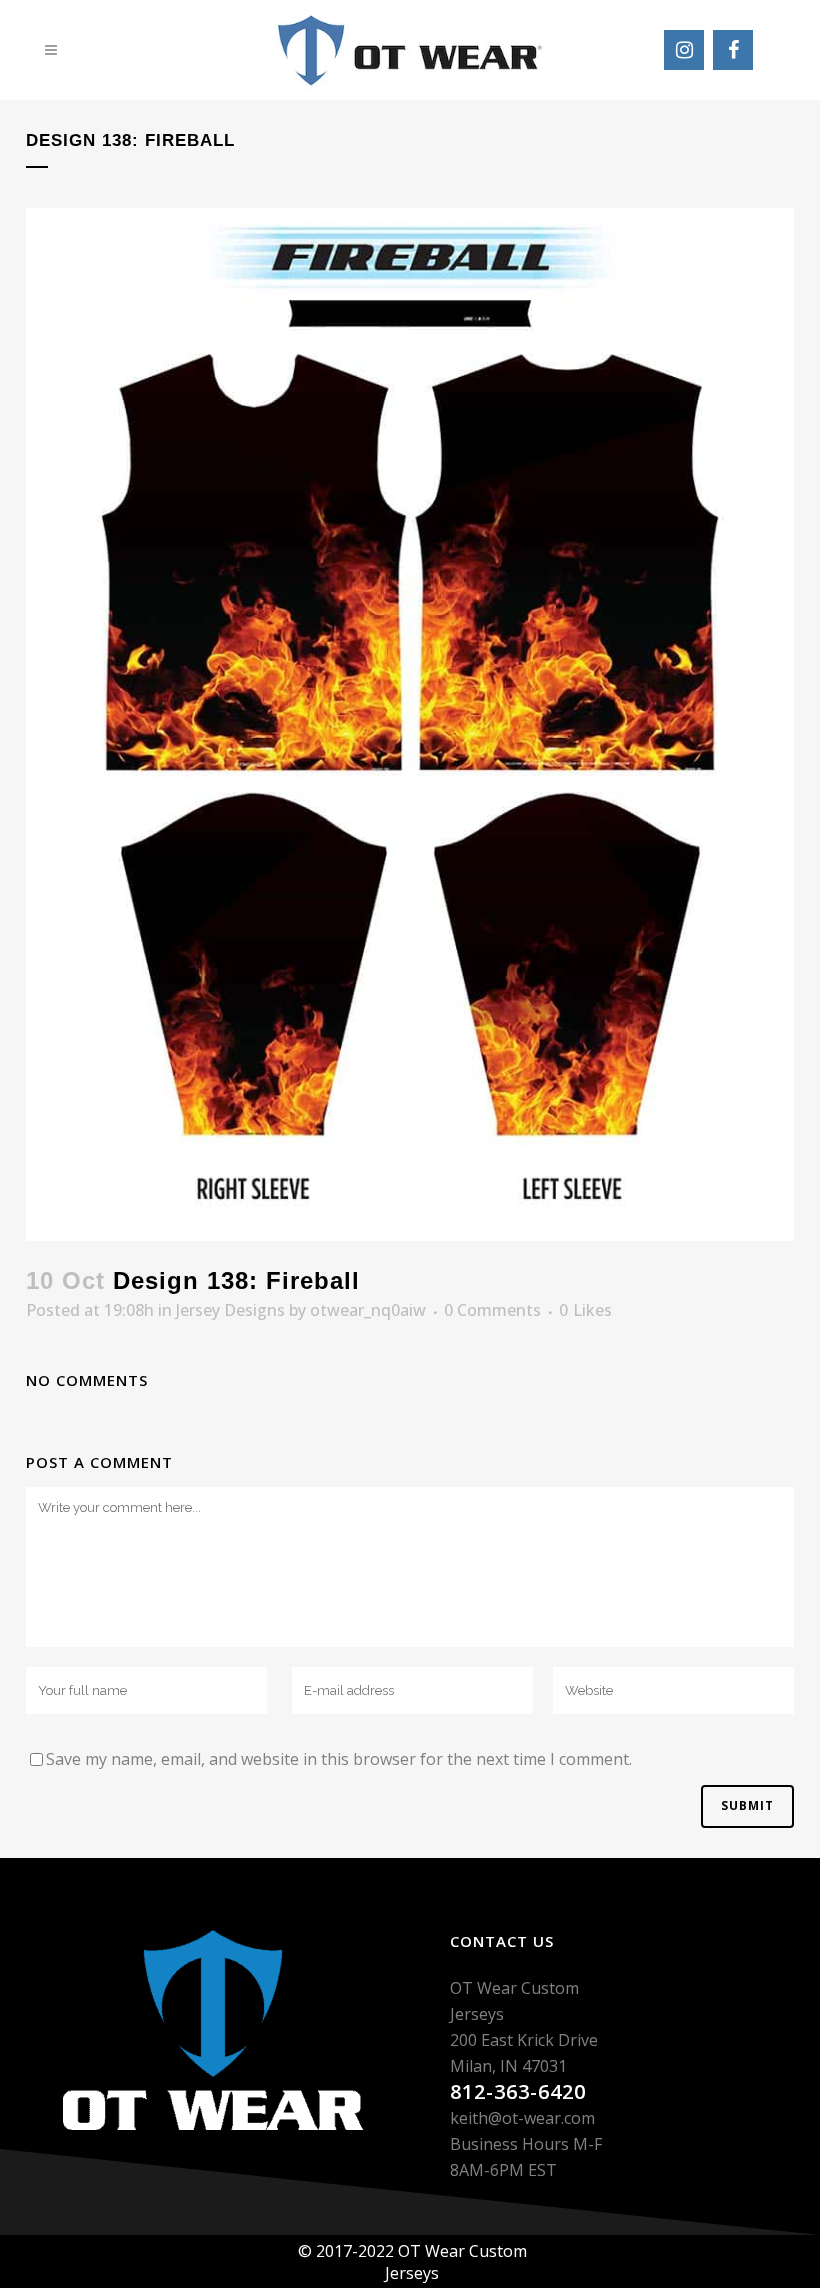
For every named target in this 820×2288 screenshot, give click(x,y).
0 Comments (492, 1310)
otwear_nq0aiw (368, 1310)
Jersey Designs (230, 1310)
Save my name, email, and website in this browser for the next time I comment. (339, 1759)
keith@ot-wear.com (522, 2118)
